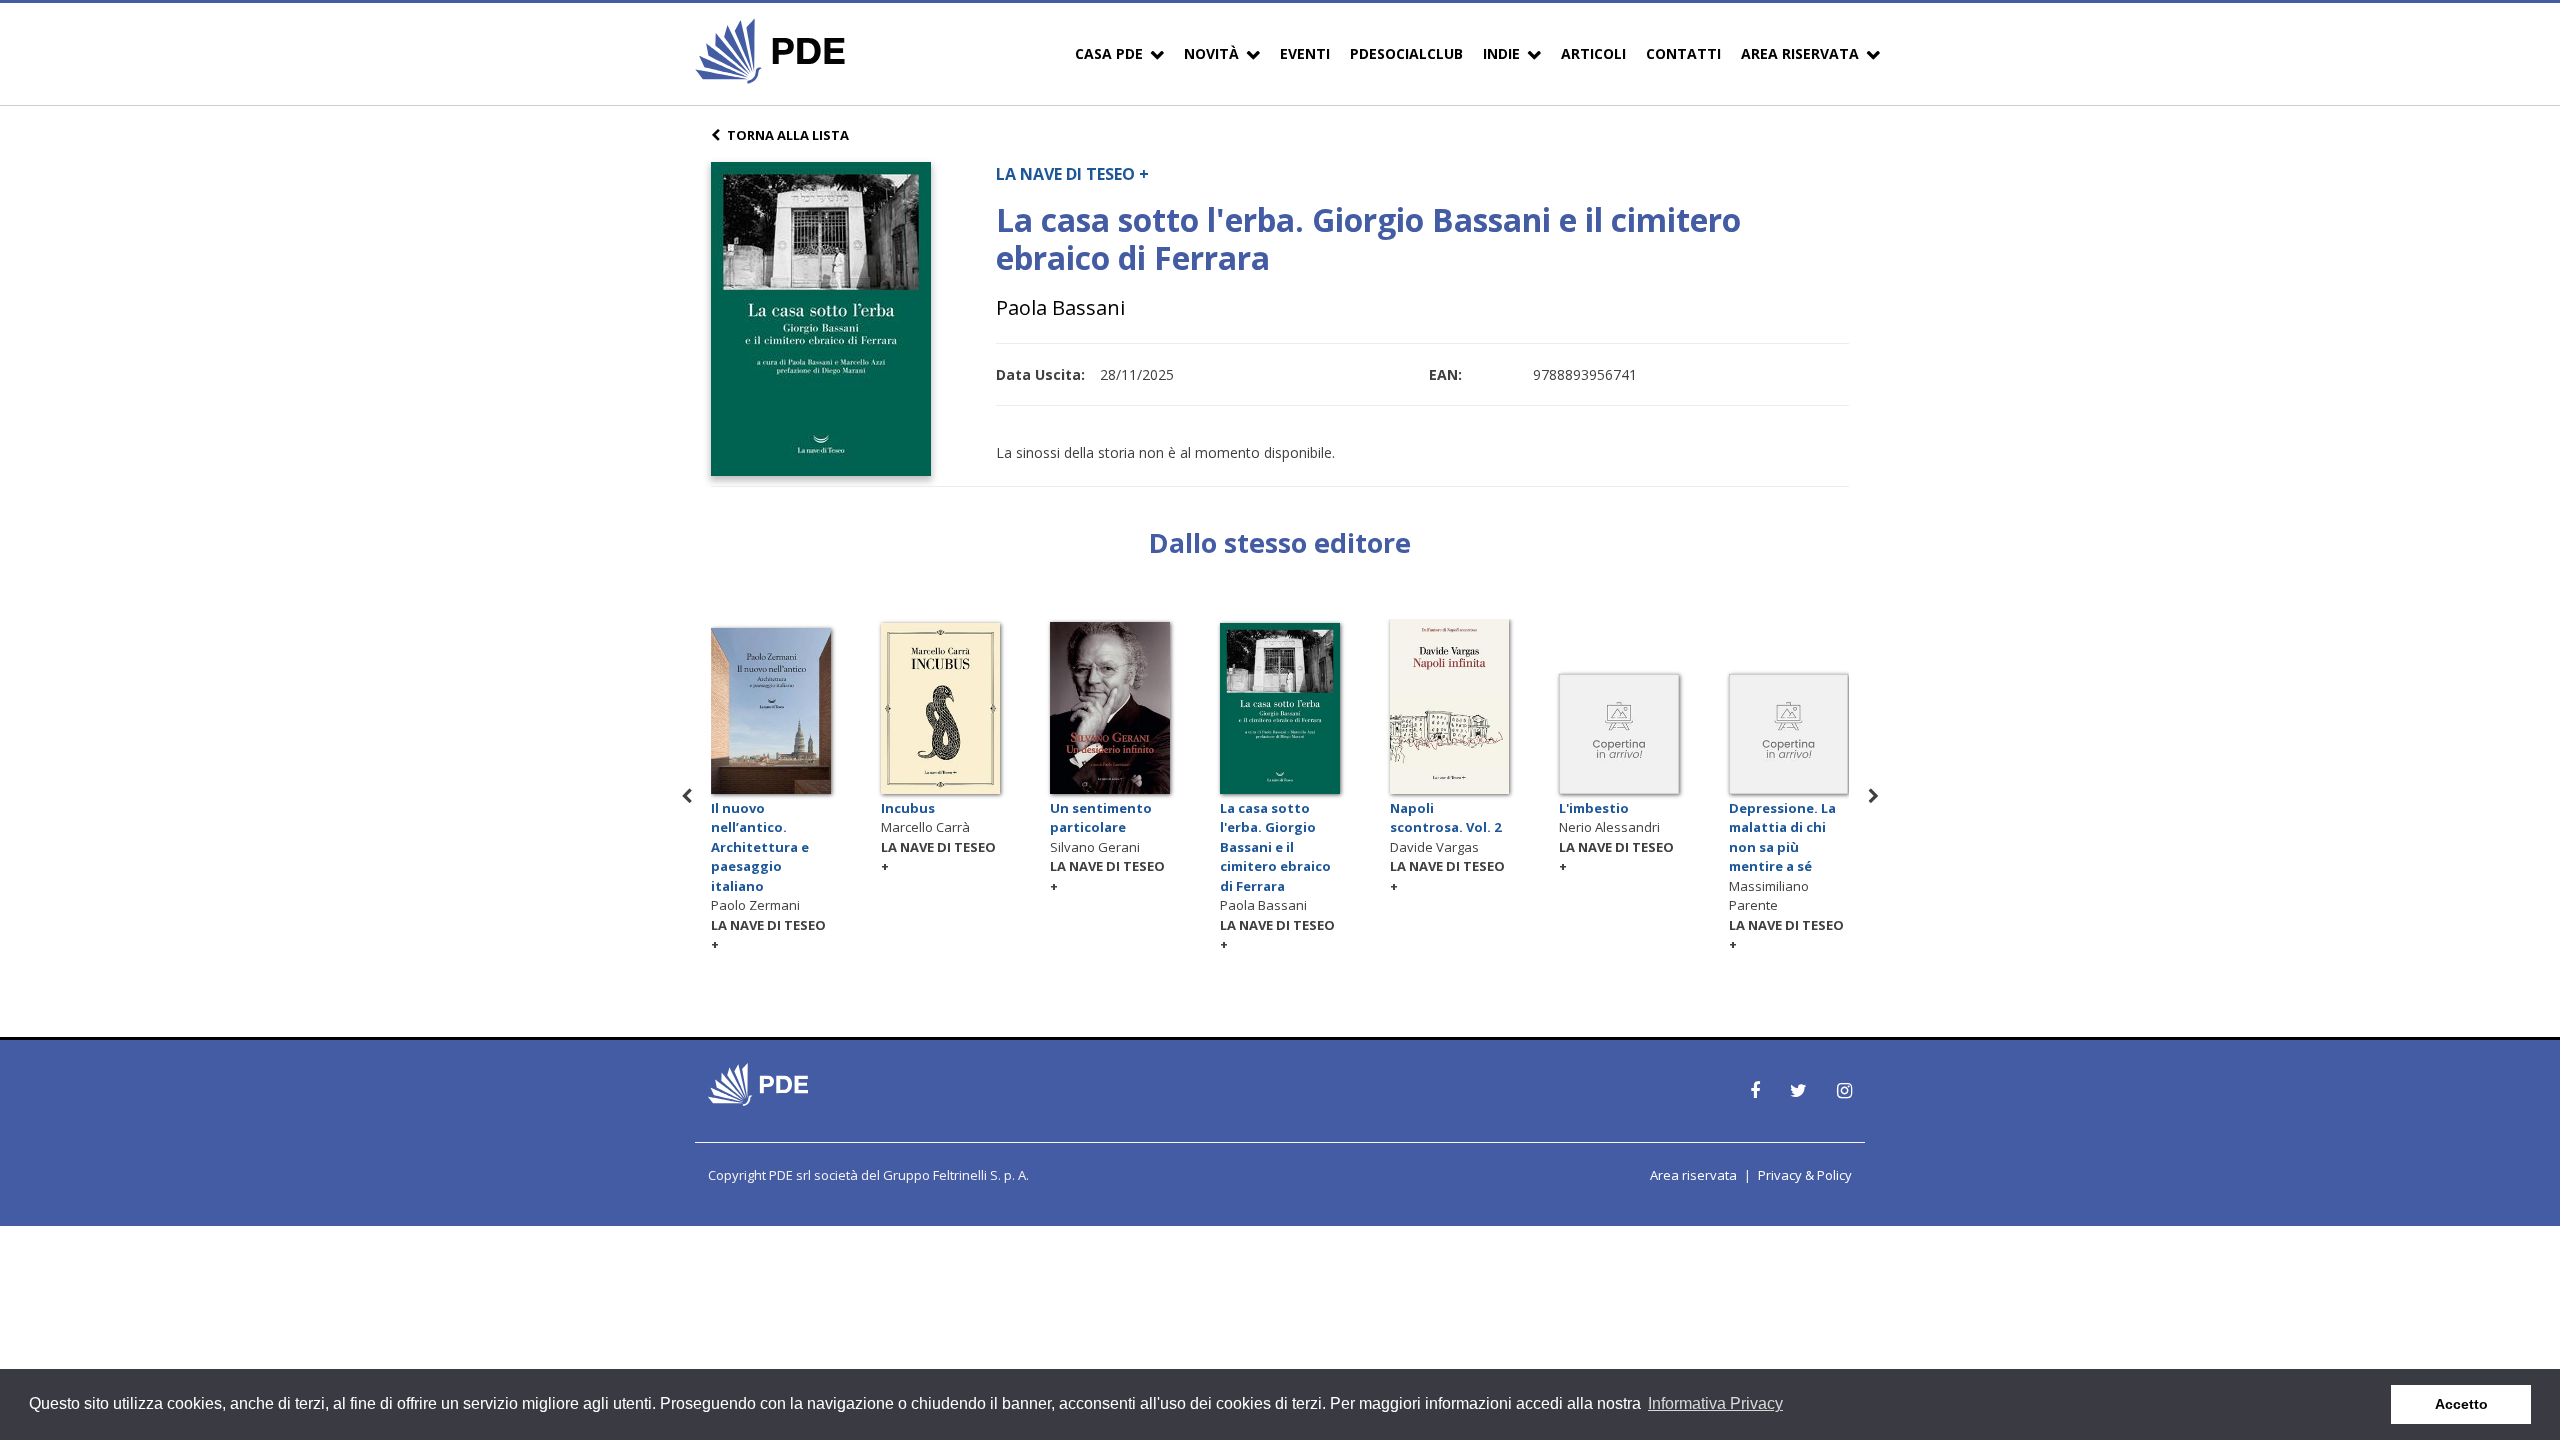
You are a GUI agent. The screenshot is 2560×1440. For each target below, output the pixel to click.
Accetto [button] (2461, 1404)
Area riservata (1693, 1175)
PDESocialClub (1406, 53)
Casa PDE (1109, 53)
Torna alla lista (788, 135)
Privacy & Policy (1805, 1175)
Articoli (1593, 53)
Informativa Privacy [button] (1715, 1403)
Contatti (1683, 53)
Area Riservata (1800, 53)
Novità (1211, 53)
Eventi (1305, 53)
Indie (1501, 53)
